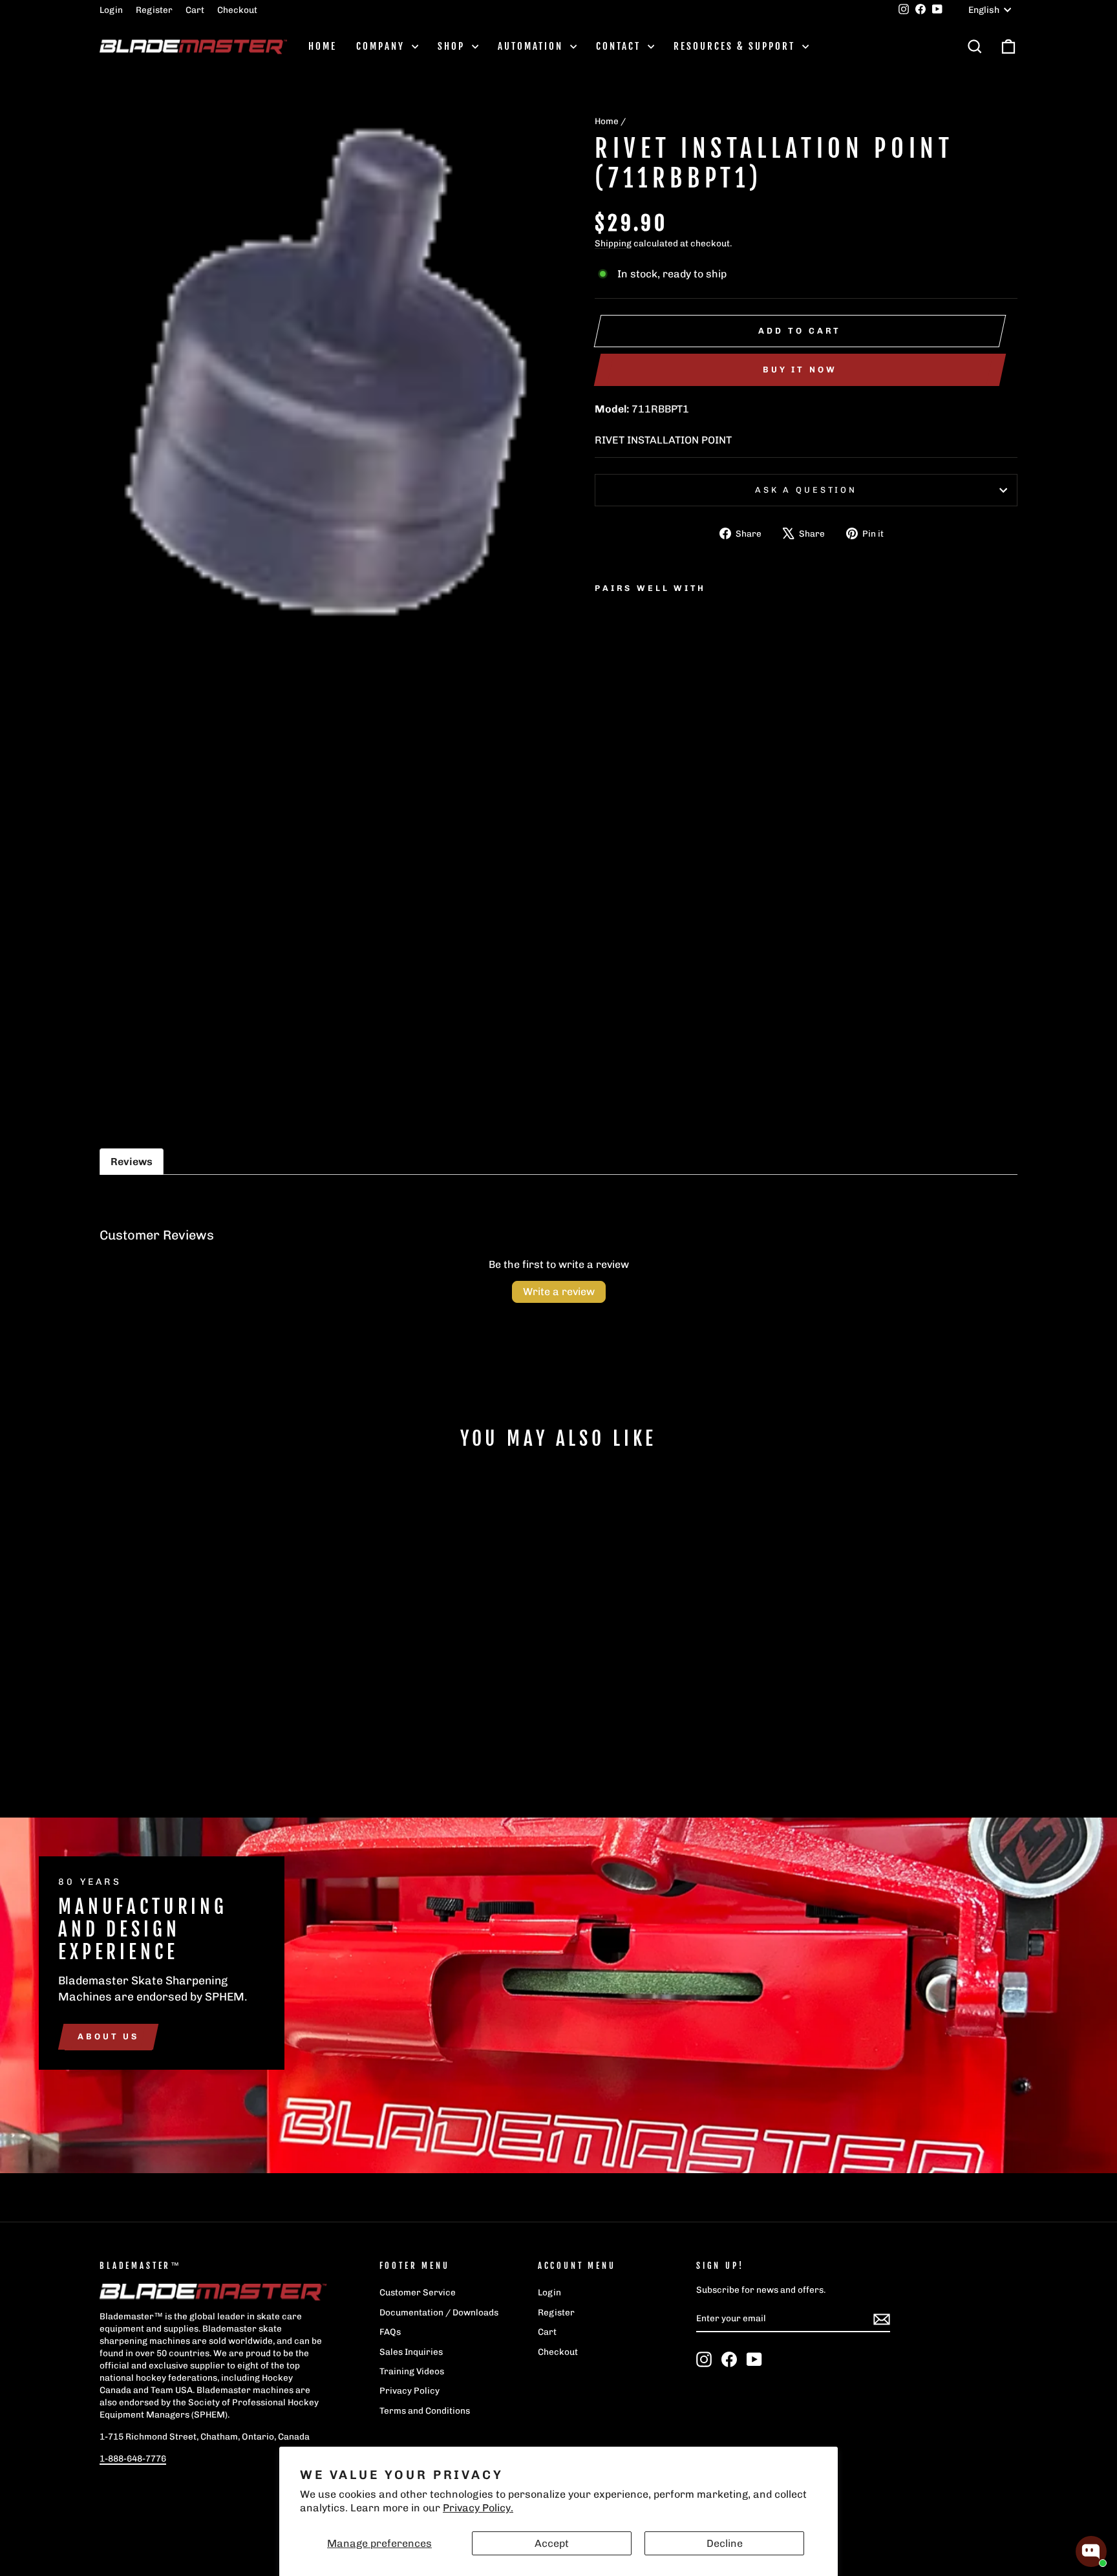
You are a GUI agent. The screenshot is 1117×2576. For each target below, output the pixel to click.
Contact (620, 46)
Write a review (559, 1292)
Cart (195, 10)
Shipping (613, 243)
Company (382, 46)
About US (108, 2036)
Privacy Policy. (478, 2508)
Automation (532, 46)
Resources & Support (736, 46)
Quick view (209, 1686)
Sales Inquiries (411, 2352)
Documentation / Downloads (439, 2312)
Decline (725, 2543)
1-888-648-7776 (133, 2458)
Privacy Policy (410, 2390)
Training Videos (412, 2371)
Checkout (237, 10)
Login (111, 10)
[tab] (132, 1162)
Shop (453, 46)
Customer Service (418, 2292)
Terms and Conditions (425, 2410)
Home (323, 46)
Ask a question (806, 490)
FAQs (390, 2332)
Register (154, 10)
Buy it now (800, 370)
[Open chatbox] (1091, 2551)
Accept (552, 2543)
